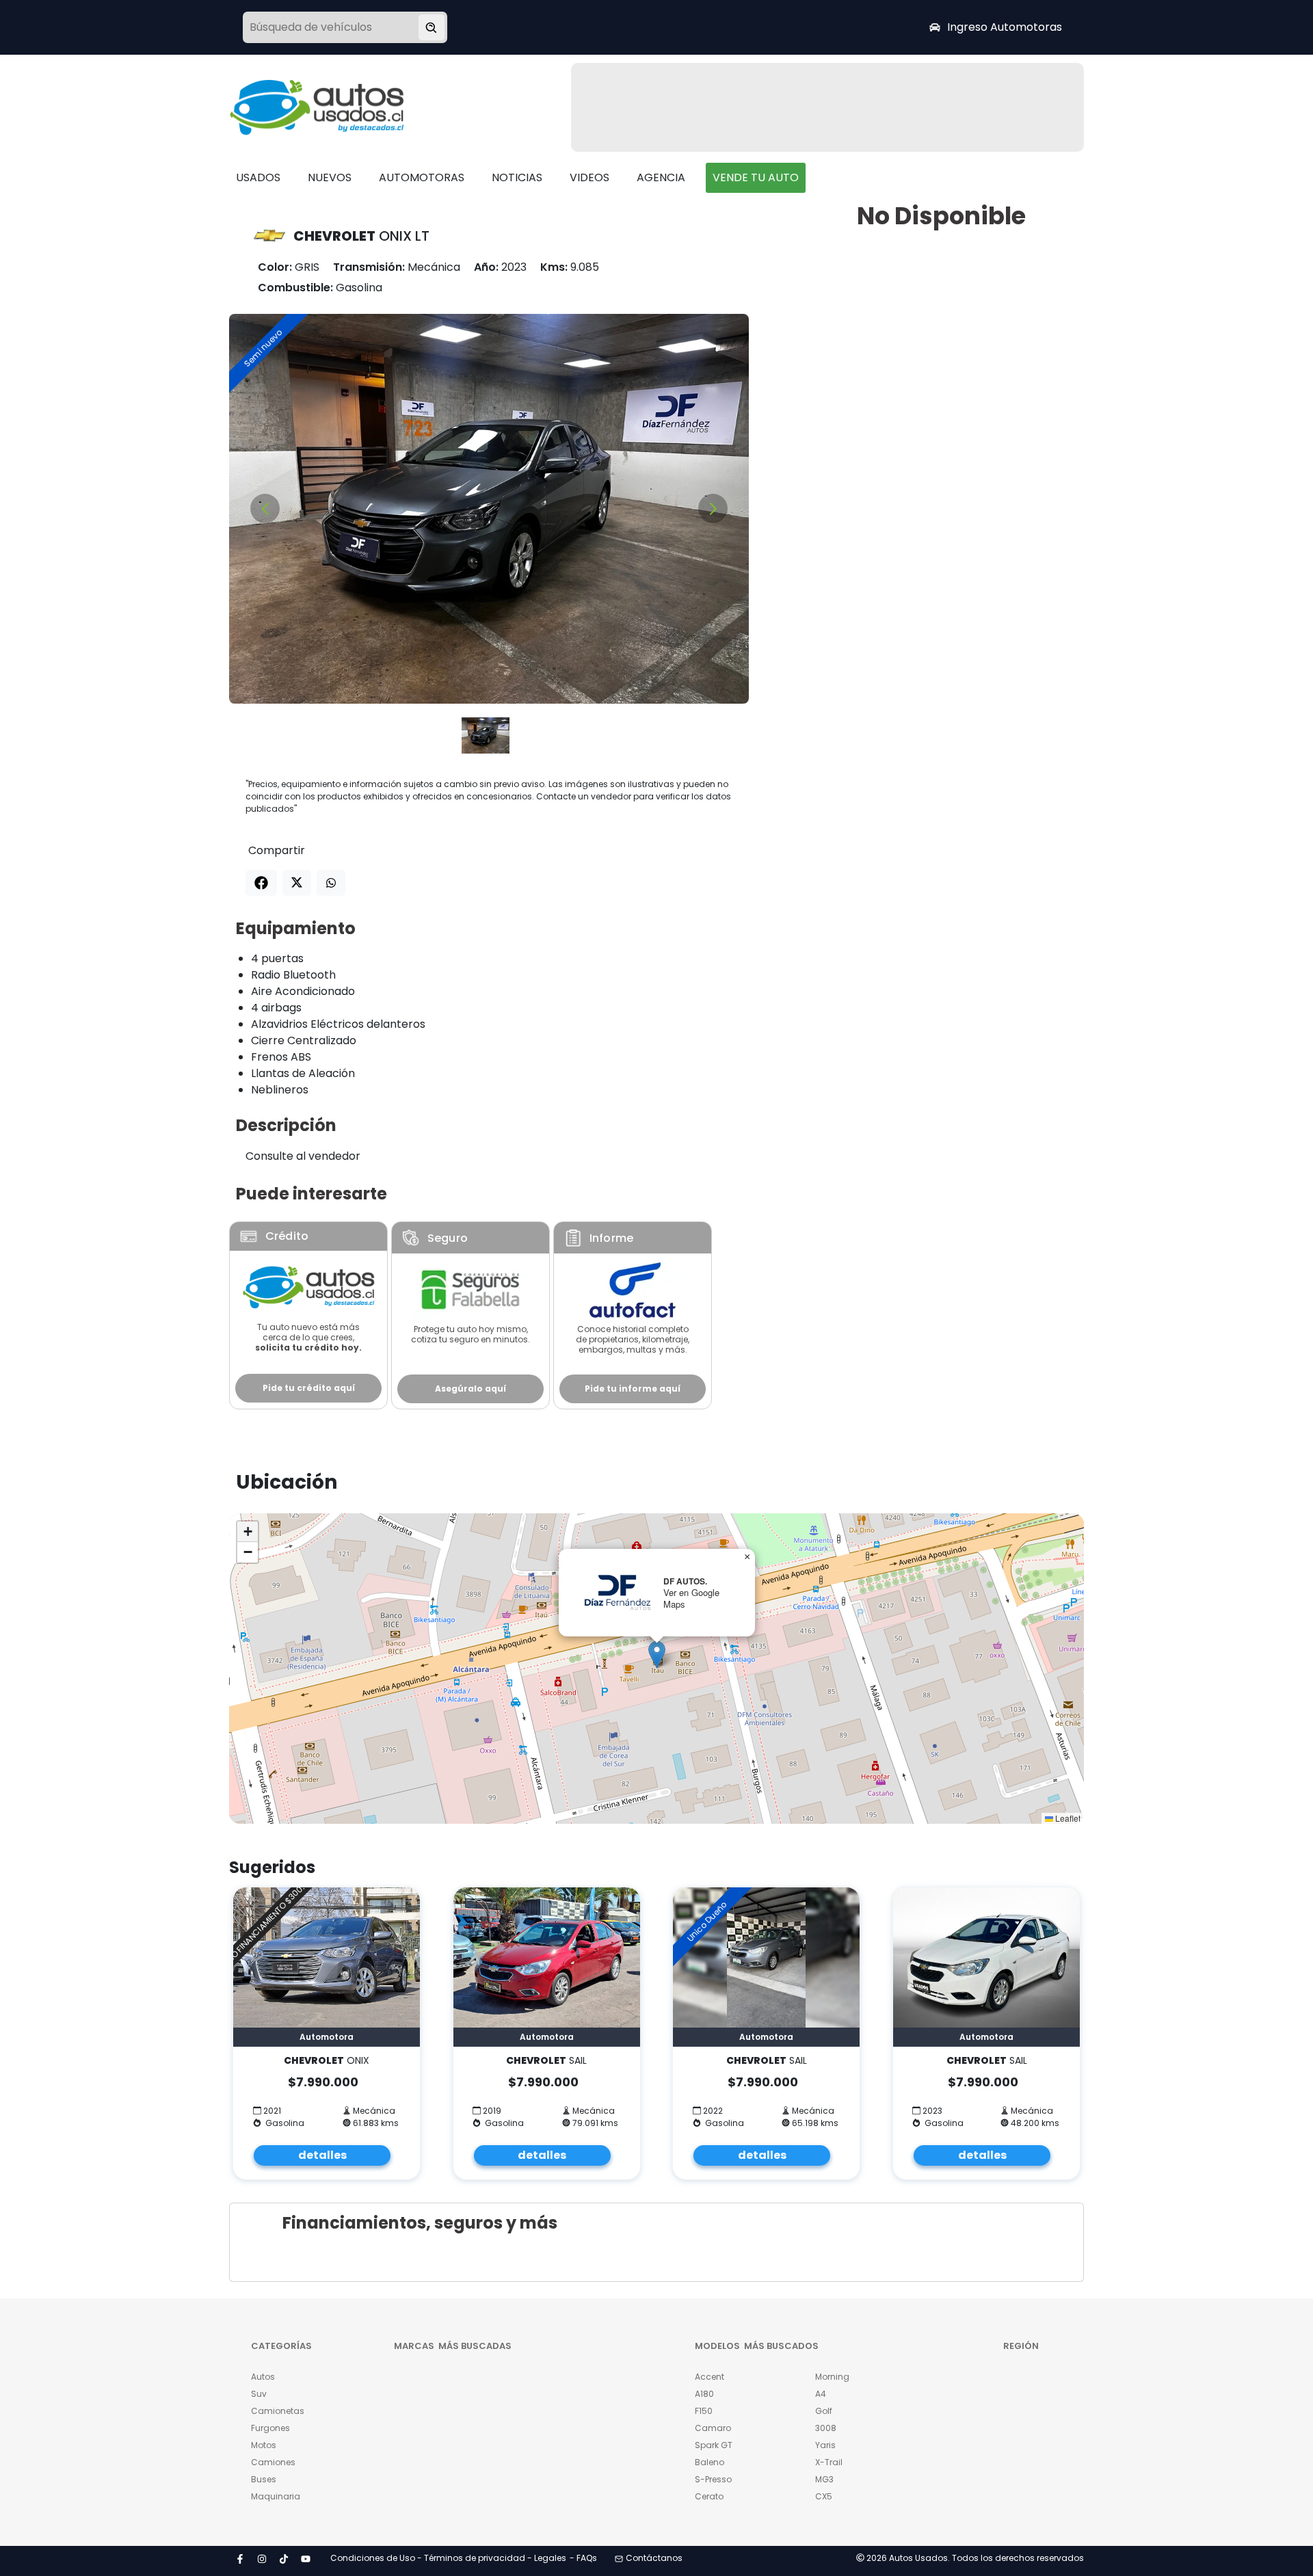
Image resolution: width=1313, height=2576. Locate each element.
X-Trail (829, 2462)
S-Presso (713, 2479)
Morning (832, 2377)
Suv (259, 2394)
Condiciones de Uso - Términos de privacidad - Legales (448, 2558)
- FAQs (583, 2558)
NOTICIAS (517, 177)
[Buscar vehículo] (432, 27)
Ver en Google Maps (691, 1598)
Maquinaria (276, 2496)
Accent (709, 2377)
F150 (704, 2411)
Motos (264, 2445)
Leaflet (1067, 1818)
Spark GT (714, 2445)
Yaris (825, 2445)
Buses (264, 2479)
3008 (826, 2428)
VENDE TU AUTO (756, 177)
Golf (824, 2411)
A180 (704, 2394)
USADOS (258, 177)
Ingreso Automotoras (1005, 27)
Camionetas (278, 2411)
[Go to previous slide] (265, 508)
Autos (263, 2377)
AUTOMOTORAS (422, 177)
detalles (322, 2155)
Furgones (270, 2428)
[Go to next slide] (713, 508)
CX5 (824, 2496)
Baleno (709, 2462)
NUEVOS (330, 177)
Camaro (713, 2428)
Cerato (709, 2496)
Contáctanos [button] (654, 2558)
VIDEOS (589, 177)
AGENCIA (661, 177)
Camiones (273, 2462)
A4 (821, 2394)
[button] (657, 1655)
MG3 (824, 2479)
